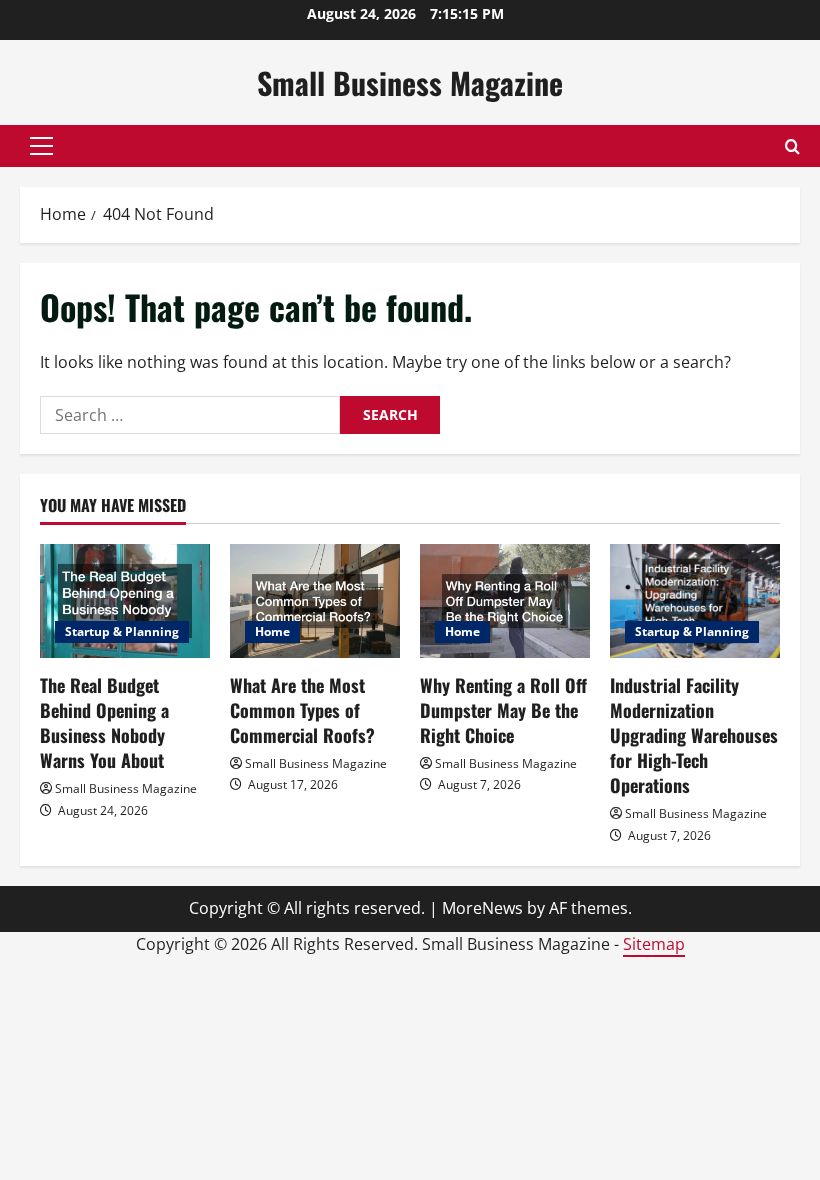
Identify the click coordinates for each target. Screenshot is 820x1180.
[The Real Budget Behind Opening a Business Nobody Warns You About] (125, 600)
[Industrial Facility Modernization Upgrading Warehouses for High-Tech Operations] (695, 600)
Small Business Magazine (410, 82)
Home (272, 631)
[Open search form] (792, 146)
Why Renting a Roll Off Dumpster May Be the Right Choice (503, 710)
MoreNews (482, 908)
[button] (41, 146)
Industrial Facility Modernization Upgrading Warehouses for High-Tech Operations (694, 735)
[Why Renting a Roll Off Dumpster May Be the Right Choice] (505, 600)
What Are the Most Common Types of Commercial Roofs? (302, 710)
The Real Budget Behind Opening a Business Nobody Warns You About (104, 723)
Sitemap (654, 944)
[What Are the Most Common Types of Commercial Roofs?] (315, 600)
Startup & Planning (122, 631)
